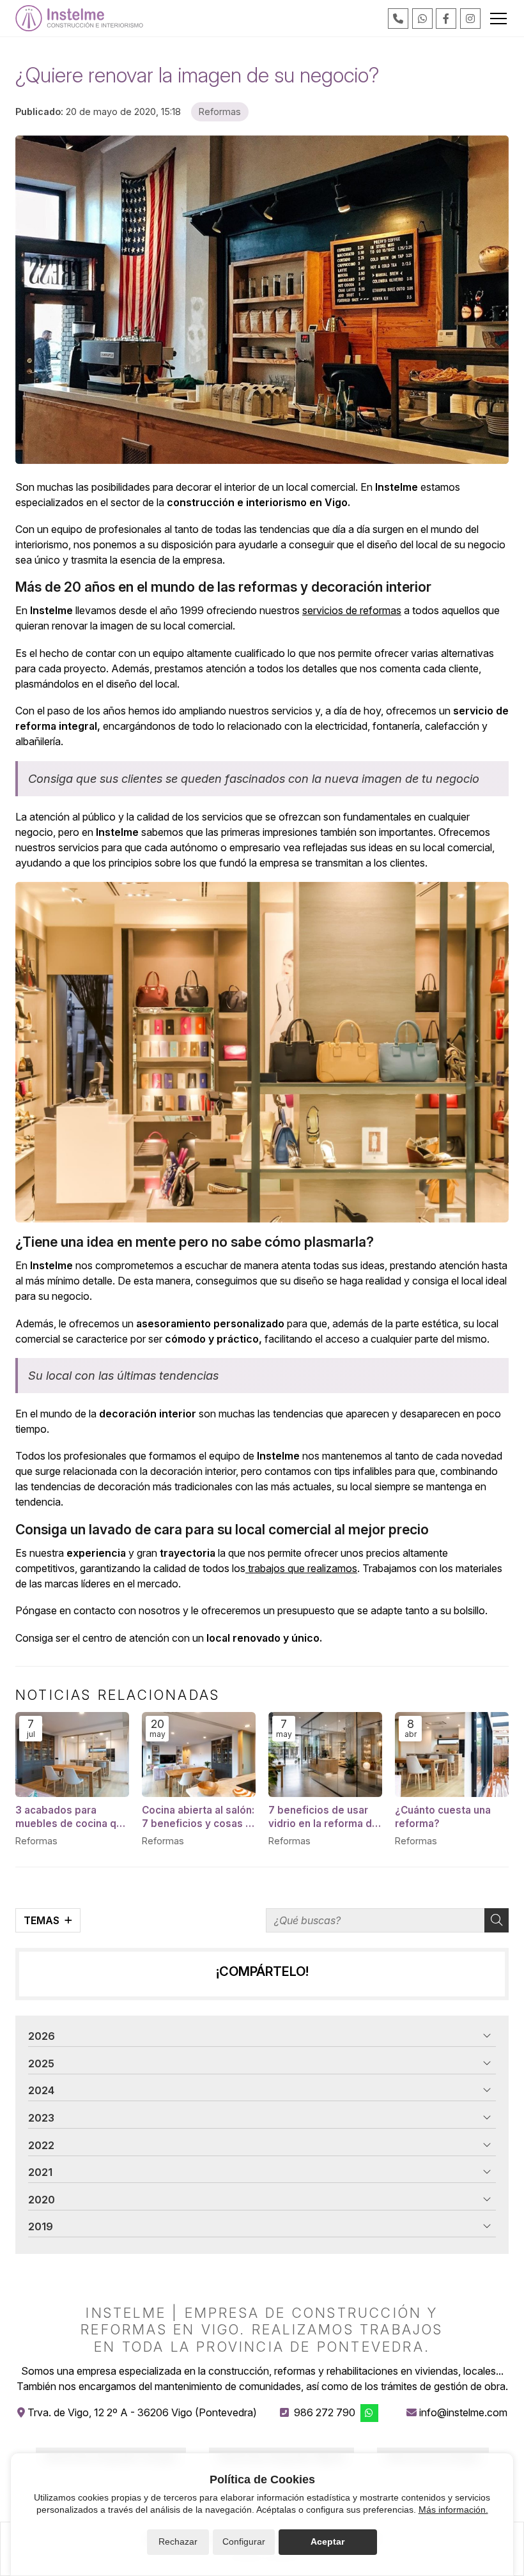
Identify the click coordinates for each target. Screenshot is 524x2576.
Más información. (453, 2510)
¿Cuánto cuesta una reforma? (443, 1817)
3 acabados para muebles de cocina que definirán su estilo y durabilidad (72, 1817)
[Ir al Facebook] (446, 19)
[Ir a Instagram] (470, 19)
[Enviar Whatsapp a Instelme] (422, 19)
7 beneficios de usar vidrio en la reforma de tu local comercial (323, 1817)
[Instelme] (79, 18)
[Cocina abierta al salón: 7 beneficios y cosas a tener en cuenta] (199, 1755)
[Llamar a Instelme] (398, 19)
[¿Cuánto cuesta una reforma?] (452, 1755)
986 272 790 (325, 2412)
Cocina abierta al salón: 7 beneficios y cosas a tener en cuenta (198, 1817)
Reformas (220, 112)
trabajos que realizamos (301, 1568)
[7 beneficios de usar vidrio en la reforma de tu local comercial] (325, 1755)
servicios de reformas (352, 610)
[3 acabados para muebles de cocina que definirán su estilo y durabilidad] (72, 1755)
